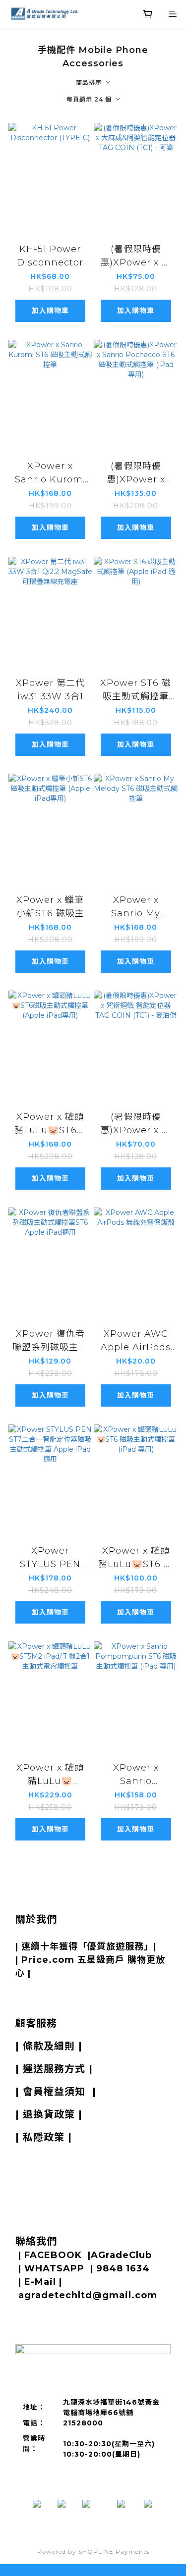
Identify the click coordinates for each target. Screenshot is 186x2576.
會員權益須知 (54, 2092)
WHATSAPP (54, 2268)
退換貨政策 (49, 2114)
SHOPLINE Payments (114, 2551)
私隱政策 (44, 2137)
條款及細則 (49, 2046)
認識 (32, 1933)
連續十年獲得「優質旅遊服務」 (87, 1946)
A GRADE (68, 1933)
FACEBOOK (53, 2255)
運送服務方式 (54, 2069)
